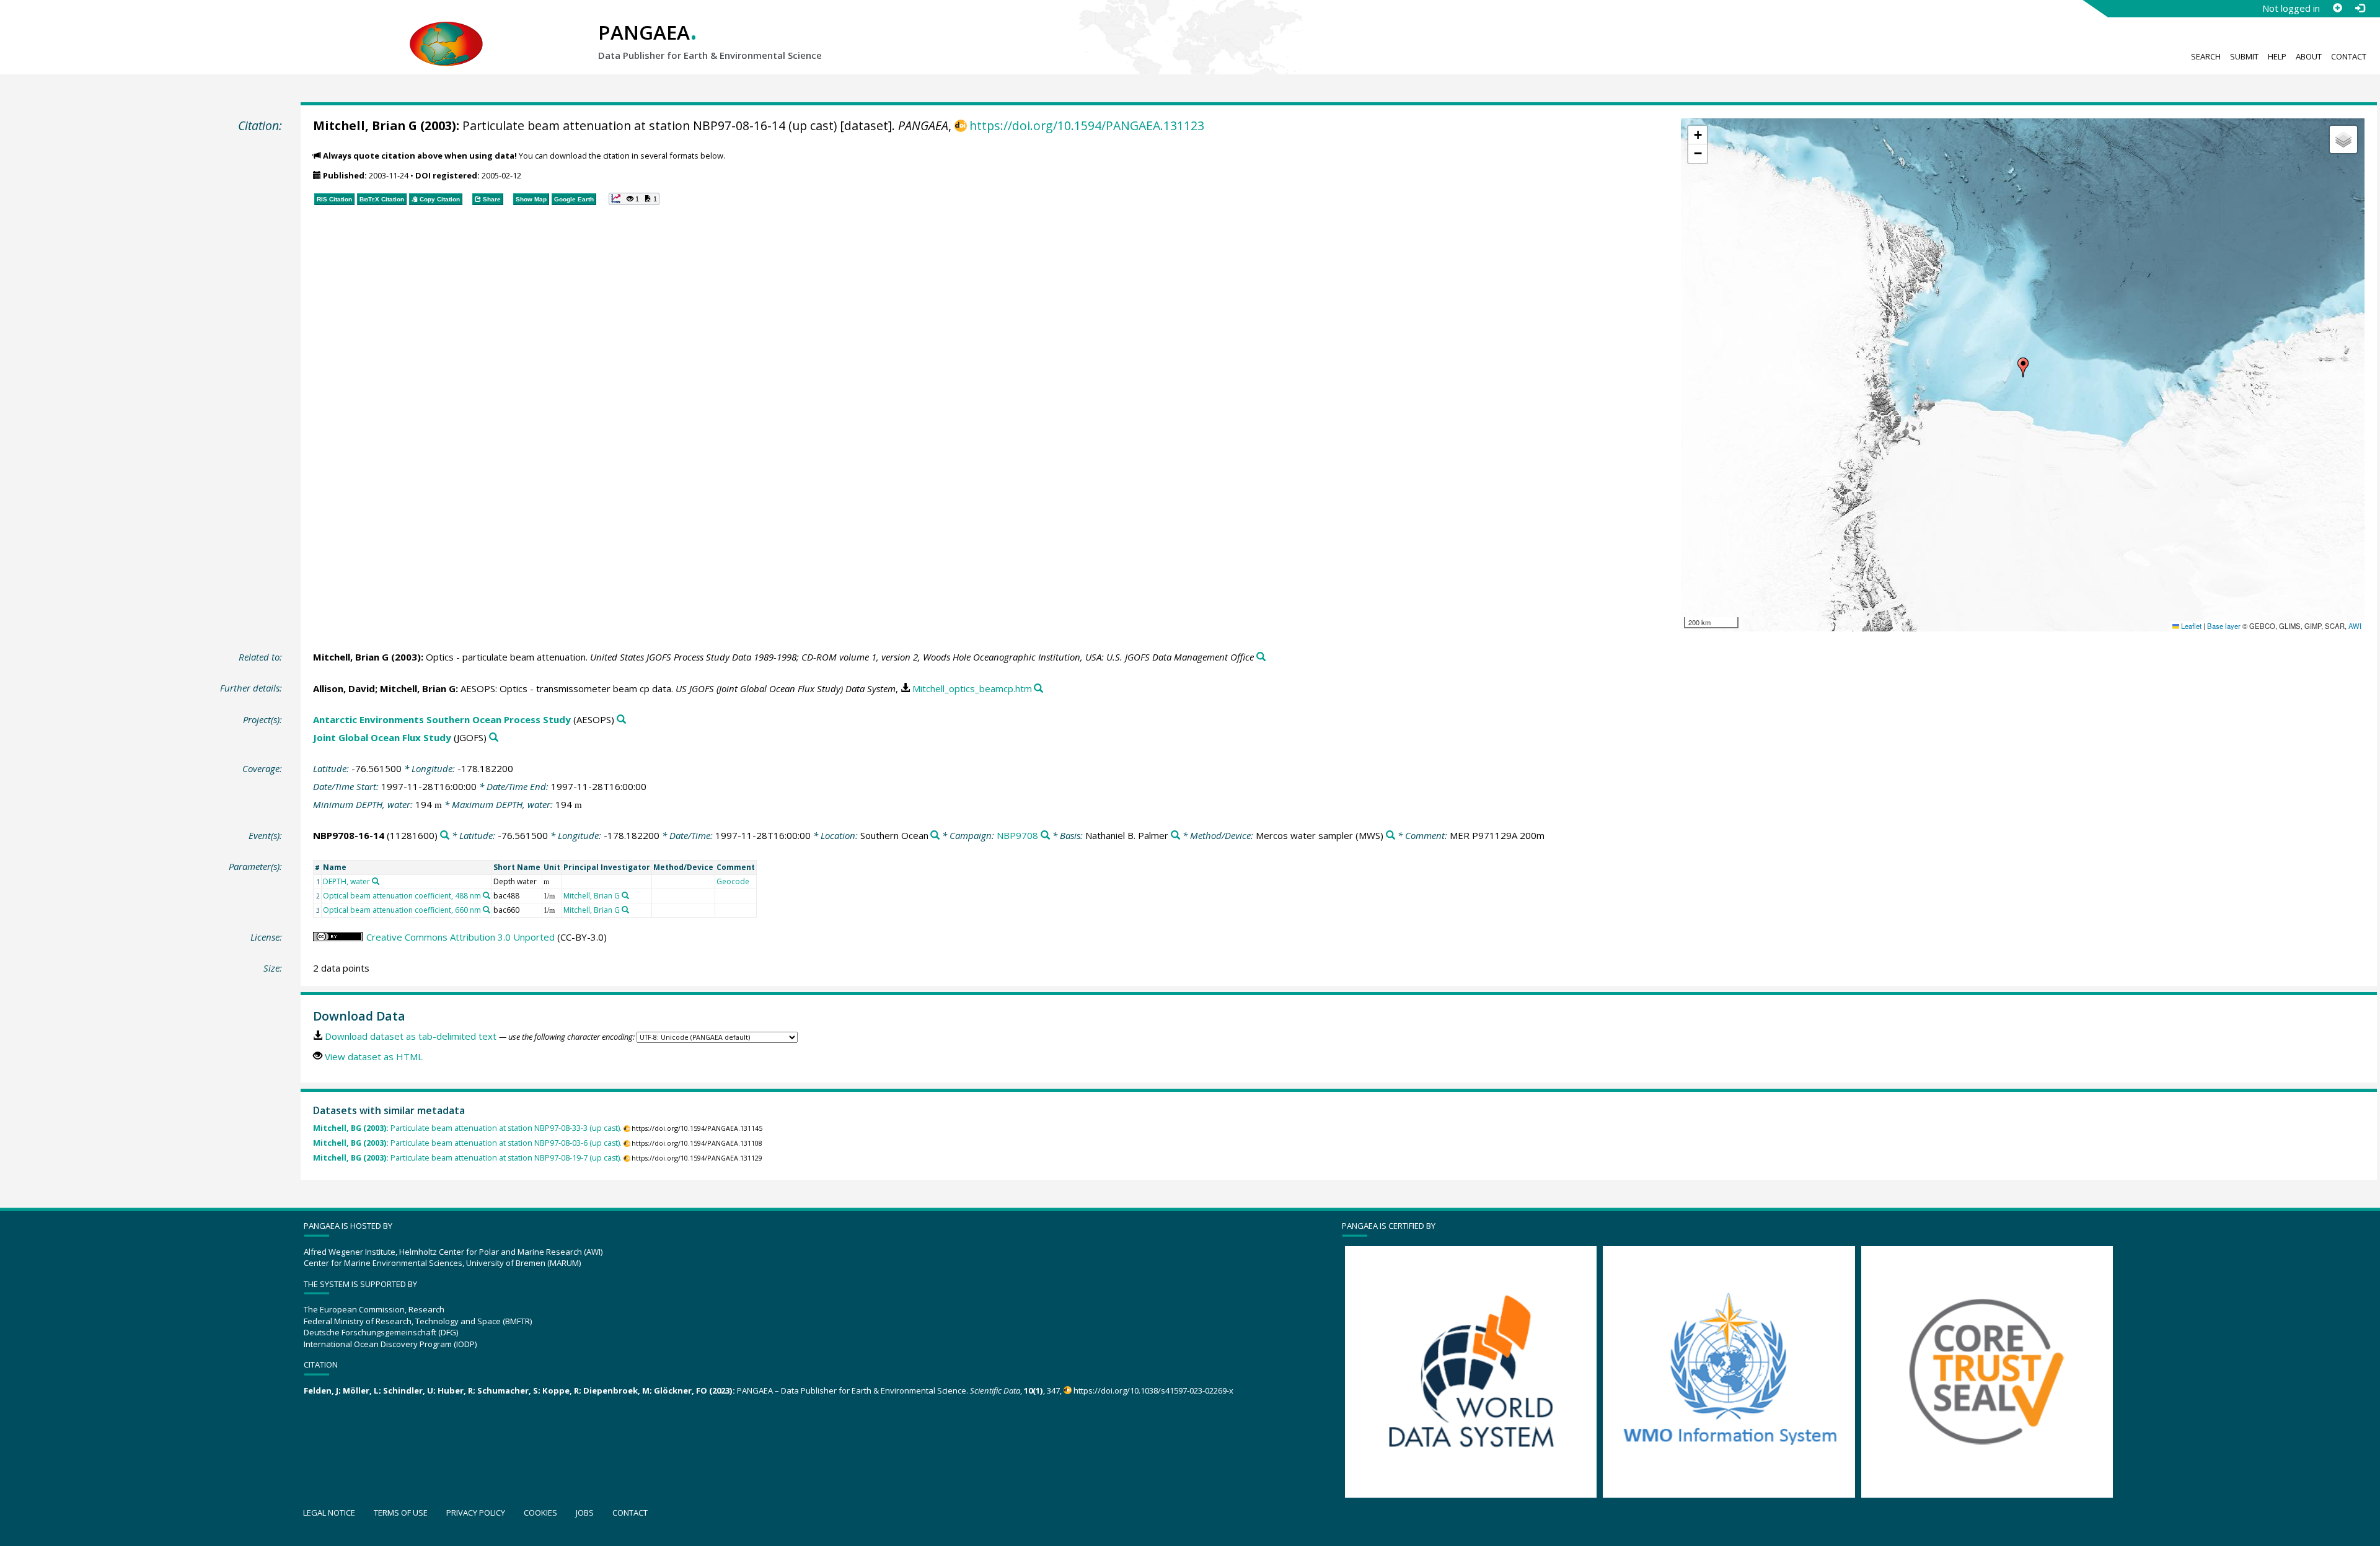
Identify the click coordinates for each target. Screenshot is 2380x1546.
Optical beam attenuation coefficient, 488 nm (402, 896)
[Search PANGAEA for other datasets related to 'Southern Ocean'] (935, 836)
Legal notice (329, 1513)
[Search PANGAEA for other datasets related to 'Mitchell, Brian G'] (625, 895)
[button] (2023, 367)
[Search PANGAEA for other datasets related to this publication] (1261, 657)
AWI (2355, 626)
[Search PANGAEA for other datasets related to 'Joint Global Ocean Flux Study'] (494, 738)
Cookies (540, 1513)
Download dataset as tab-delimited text (411, 1036)
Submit (2244, 56)
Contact (2349, 56)
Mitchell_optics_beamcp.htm (972, 688)
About (2309, 56)
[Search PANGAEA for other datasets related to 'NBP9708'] (1045, 836)
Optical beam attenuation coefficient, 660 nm (402, 910)
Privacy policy (476, 1513)
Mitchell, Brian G (365, 125)
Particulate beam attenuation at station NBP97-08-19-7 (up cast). (467, 1158)
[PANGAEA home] (446, 32)
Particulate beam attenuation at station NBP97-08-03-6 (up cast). (467, 1143)
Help (2277, 56)
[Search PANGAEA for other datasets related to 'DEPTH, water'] (376, 881)
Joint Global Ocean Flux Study (382, 737)
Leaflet (2190, 626)
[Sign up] (2337, 8)
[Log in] (2360, 8)
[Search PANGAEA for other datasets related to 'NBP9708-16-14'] (445, 836)
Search (2206, 56)
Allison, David (344, 688)
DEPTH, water (346, 881)
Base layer (2224, 626)
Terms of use (401, 1513)
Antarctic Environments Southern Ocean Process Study (442, 719)
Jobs (585, 1513)
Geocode (733, 881)
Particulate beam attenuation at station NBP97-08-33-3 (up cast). (467, 1128)
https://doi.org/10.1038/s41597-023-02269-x (1153, 1390)
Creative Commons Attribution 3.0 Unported (461, 937)
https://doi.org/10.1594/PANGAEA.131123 (1087, 125)
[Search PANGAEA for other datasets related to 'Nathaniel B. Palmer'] (1175, 836)
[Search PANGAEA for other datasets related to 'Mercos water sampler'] (1391, 836)
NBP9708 (1017, 835)
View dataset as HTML (374, 1056)
